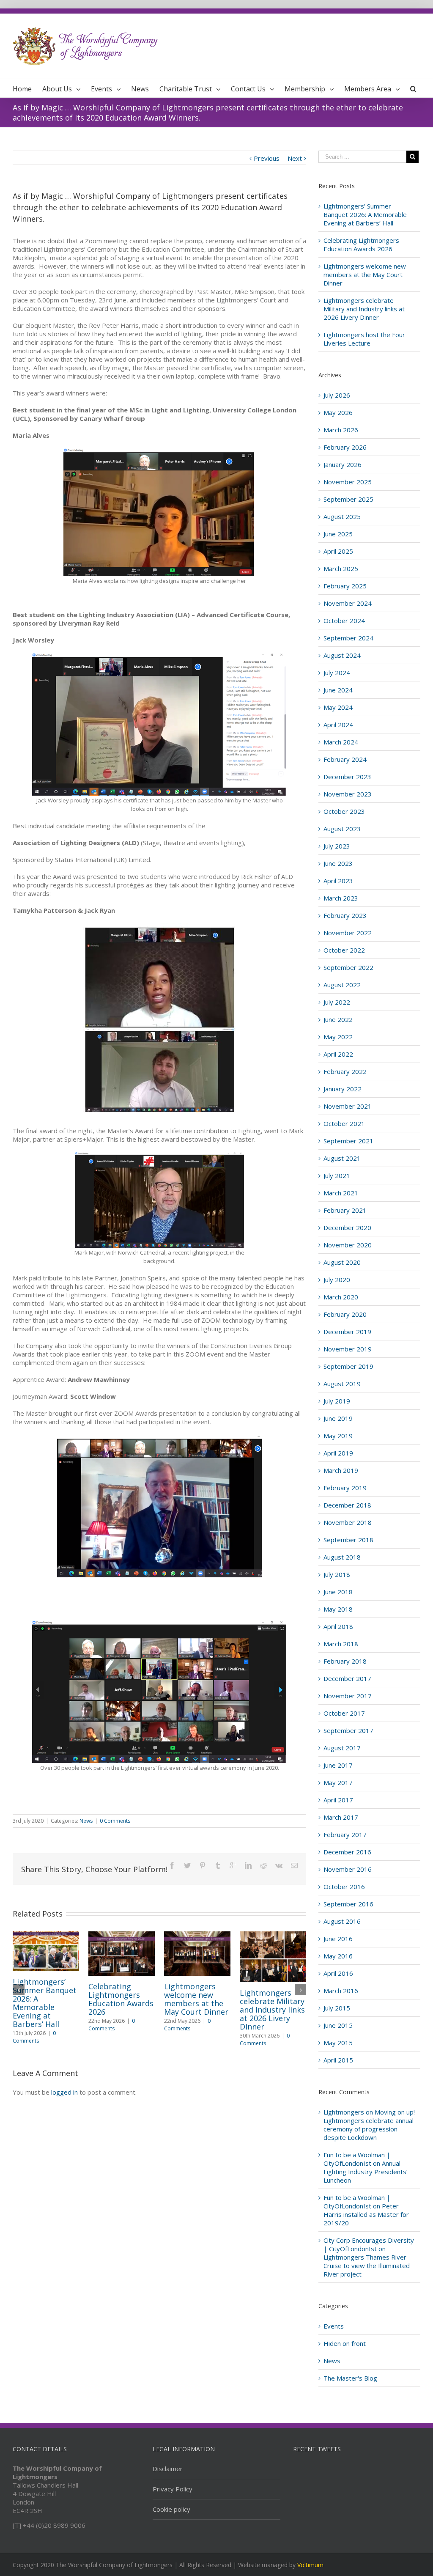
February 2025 (345, 586)
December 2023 (347, 777)
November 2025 (348, 482)
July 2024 (337, 673)
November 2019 (348, 1349)
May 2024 (338, 707)
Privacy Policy (173, 2489)
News (86, 1821)
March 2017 (341, 1817)
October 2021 (344, 1123)
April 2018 (338, 1626)
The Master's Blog (350, 2378)
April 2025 (338, 551)
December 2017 (347, 1678)
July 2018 (337, 1574)
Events (334, 2326)
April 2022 (338, 1054)
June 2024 (338, 690)
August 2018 (342, 1557)
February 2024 (345, 759)
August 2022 (342, 985)
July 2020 (337, 1280)
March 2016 (341, 1991)
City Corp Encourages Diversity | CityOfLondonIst (369, 2244)
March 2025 (341, 568)
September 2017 (348, 1730)
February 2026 (345, 447)
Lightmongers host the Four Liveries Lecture (364, 339)
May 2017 (338, 1782)
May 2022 (338, 1037)
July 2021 (337, 1175)
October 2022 (344, 950)
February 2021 (345, 1210)
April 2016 (338, 1973)
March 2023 (341, 898)
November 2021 (348, 1106)
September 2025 (348, 499)
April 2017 (338, 1800)
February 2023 (345, 915)
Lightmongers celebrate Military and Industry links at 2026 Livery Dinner (272, 2010)
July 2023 (337, 846)
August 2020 (342, 1262)
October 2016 (344, 1887)
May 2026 (338, 412)
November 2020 (348, 1245)
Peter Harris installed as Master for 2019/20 (366, 2214)
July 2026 (337, 395)
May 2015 (338, 2043)
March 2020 (341, 1297)
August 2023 (342, 829)
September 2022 (348, 967)
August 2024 (342, 655)
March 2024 (341, 742)
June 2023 (338, 863)
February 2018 (345, 1661)
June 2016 (338, 1939)
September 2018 (348, 1540)
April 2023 (338, 881)
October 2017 (344, 1713)
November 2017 (348, 1696)
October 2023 (344, 811)
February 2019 (345, 1488)
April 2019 (338, 1453)
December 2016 (347, 1852)
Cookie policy (171, 2509)
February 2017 (345, 1835)
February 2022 (345, 1071)
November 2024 (348, 603)
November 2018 (348, 1522)
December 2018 (347, 1505)
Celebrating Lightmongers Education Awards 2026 (121, 1999)
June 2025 (338, 534)
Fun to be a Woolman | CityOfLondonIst (357, 2159)
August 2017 (342, 1748)
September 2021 (348, 1141)
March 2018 (341, 1644)
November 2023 (348, 794)
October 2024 (344, 621)
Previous (267, 158)
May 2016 (338, 1956)
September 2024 (348, 638)
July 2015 (337, 2008)
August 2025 (342, 516)
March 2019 (341, 1470)
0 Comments (115, 1821)
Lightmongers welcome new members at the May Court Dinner (196, 1999)
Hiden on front (345, 2343)
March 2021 (341, 1193)
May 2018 (338, 1609)
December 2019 (347, 1332)
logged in (64, 2092)
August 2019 (342, 1384)
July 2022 (337, 1002)
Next (295, 158)
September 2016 (348, 1904)
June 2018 (338, 1592)
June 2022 (338, 1019)
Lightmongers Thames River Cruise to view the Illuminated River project (367, 2266)
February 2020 (345, 1314)
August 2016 (342, 1921)
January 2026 (343, 464)
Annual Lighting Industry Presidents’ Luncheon (366, 2172)
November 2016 (348, 1869)
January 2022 (343, 1089)
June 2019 (338, 1418)
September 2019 (348, 1366)
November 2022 (348, 933)
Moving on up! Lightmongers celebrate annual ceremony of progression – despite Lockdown (369, 2125)
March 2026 (341, 430)
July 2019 (337, 1401)
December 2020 (347, 1228)
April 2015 (338, 2060)
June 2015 (338, 2025)
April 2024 (338, 725)
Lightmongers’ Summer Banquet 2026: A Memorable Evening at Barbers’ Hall (45, 2003)
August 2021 (342, 1158)
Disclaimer (168, 2469)
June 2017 (338, 1765)
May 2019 (338, 1436)
